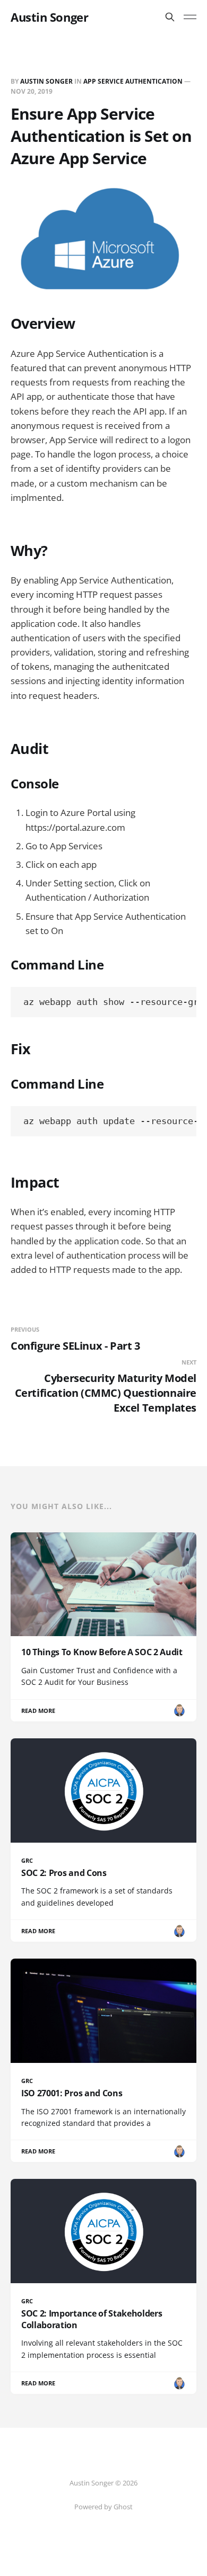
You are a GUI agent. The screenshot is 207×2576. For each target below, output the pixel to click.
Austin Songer (49, 17)
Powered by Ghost (103, 2507)
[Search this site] (170, 17)
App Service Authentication (133, 81)
